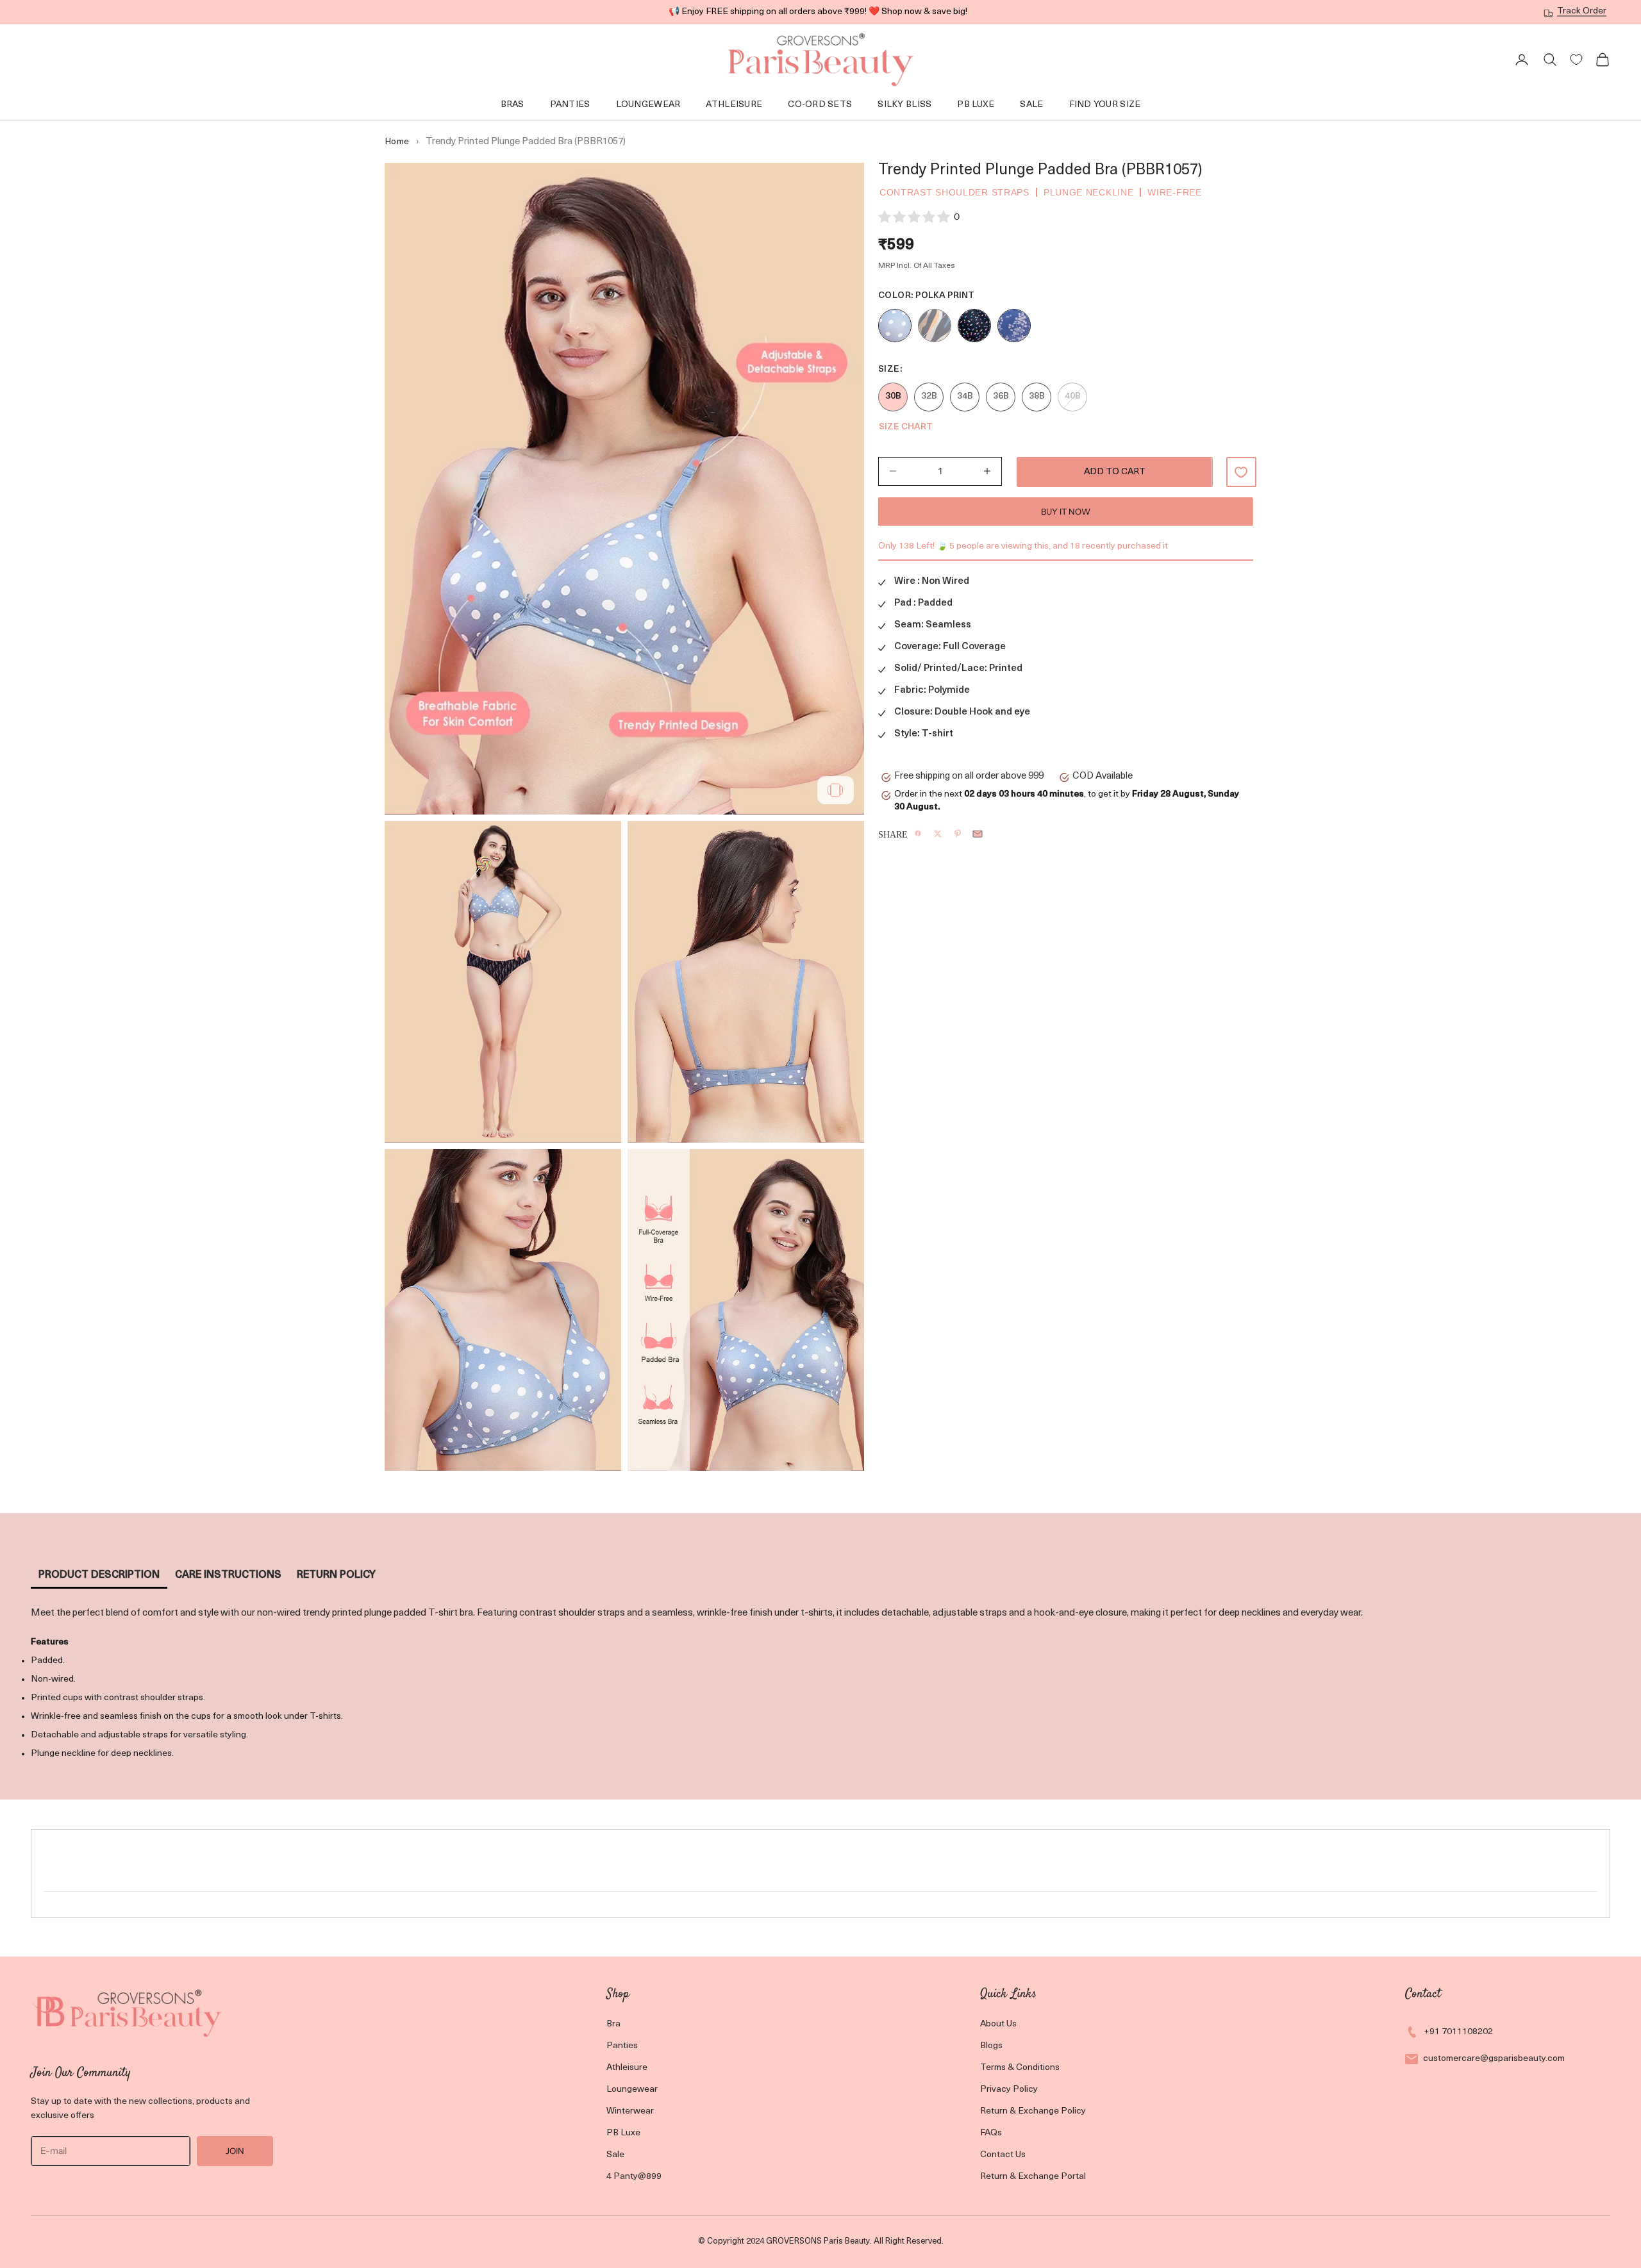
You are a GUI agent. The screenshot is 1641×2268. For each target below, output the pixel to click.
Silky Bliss (904, 105)
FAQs (991, 2133)
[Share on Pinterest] (958, 834)
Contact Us (1003, 2155)
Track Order (1582, 11)
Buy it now (1066, 511)
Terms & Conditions (1020, 2068)
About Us (998, 2024)
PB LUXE (976, 105)
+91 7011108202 (1458, 2032)
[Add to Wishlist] (1241, 472)
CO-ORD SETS (820, 105)
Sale (1031, 105)
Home (397, 142)
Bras (512, 105)
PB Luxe (623, 2133)
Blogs (991, 2046)
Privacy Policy (1009, 2090)
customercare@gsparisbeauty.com (1494, 2059)
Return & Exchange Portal (1033, 2177)
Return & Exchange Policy (1033, 2111)
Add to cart (1115, 472)
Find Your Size (1105, 105)
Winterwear (630, 2111)
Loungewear (632, 2090)
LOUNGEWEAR (648, 105)
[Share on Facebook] (918, 833)
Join (235, 2151)
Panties (570, 105)
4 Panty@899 (634, 2177)
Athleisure (734, 105)
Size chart (906, 427)
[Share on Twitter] (938, 834)
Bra (613, 2024)
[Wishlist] (1576, 60)
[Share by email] (978, 834)
